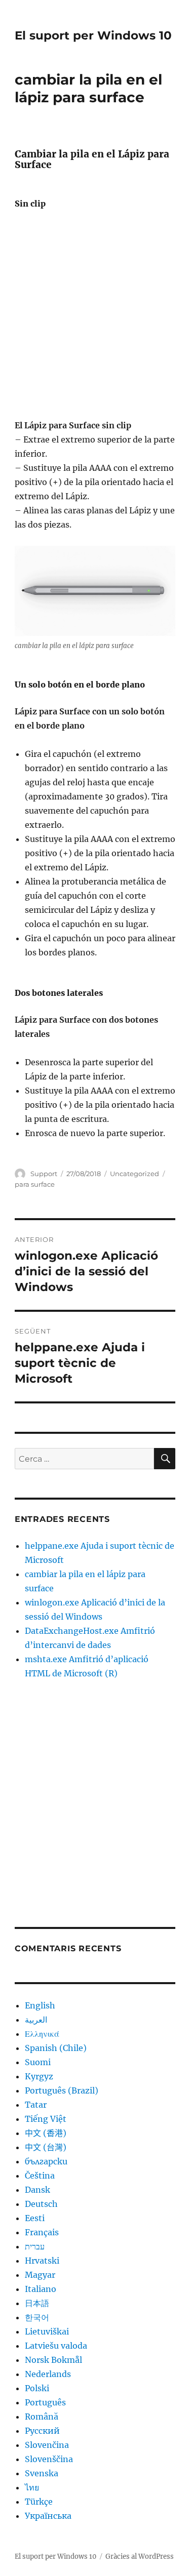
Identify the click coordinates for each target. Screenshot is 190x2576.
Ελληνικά (42, 2034)
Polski (37, 2388)
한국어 (37, 2317)
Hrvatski (42, 2261)
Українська (48, 2516)
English (40, 2005)
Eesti (35, 2218)
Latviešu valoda (56, 2346)
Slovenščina (49, 2459)
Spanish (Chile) (56, 2048)
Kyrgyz (39, 2076)
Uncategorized (135, 1174)
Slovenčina (47, 2445)
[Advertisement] (95, 318)
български (46, 2161)
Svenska (42, 2473)
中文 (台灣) (46, 2147)
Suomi (38, 2062)
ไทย (32, 2487)
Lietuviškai (47, 2331)
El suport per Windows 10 (93, 35)
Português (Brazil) (62, 2090)
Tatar (36, 2105)
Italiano (41, 2289)
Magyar (40, 2275)
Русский (42, 2431)
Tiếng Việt (46, 2119)
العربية (36, 2020)
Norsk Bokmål (53, 2360)
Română (42, 2417)
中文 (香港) (46, 2133)
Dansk (37, 2190)
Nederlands (48, 2374)
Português (45, 2402)
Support (44, 1174)
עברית (35, 2246)
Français (42, 2232)
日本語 (37, 2303)
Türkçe (39, 2502)
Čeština (40, 2176)
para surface (35, 1184)
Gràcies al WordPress (140, 2557)
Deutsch (41, 2204)
